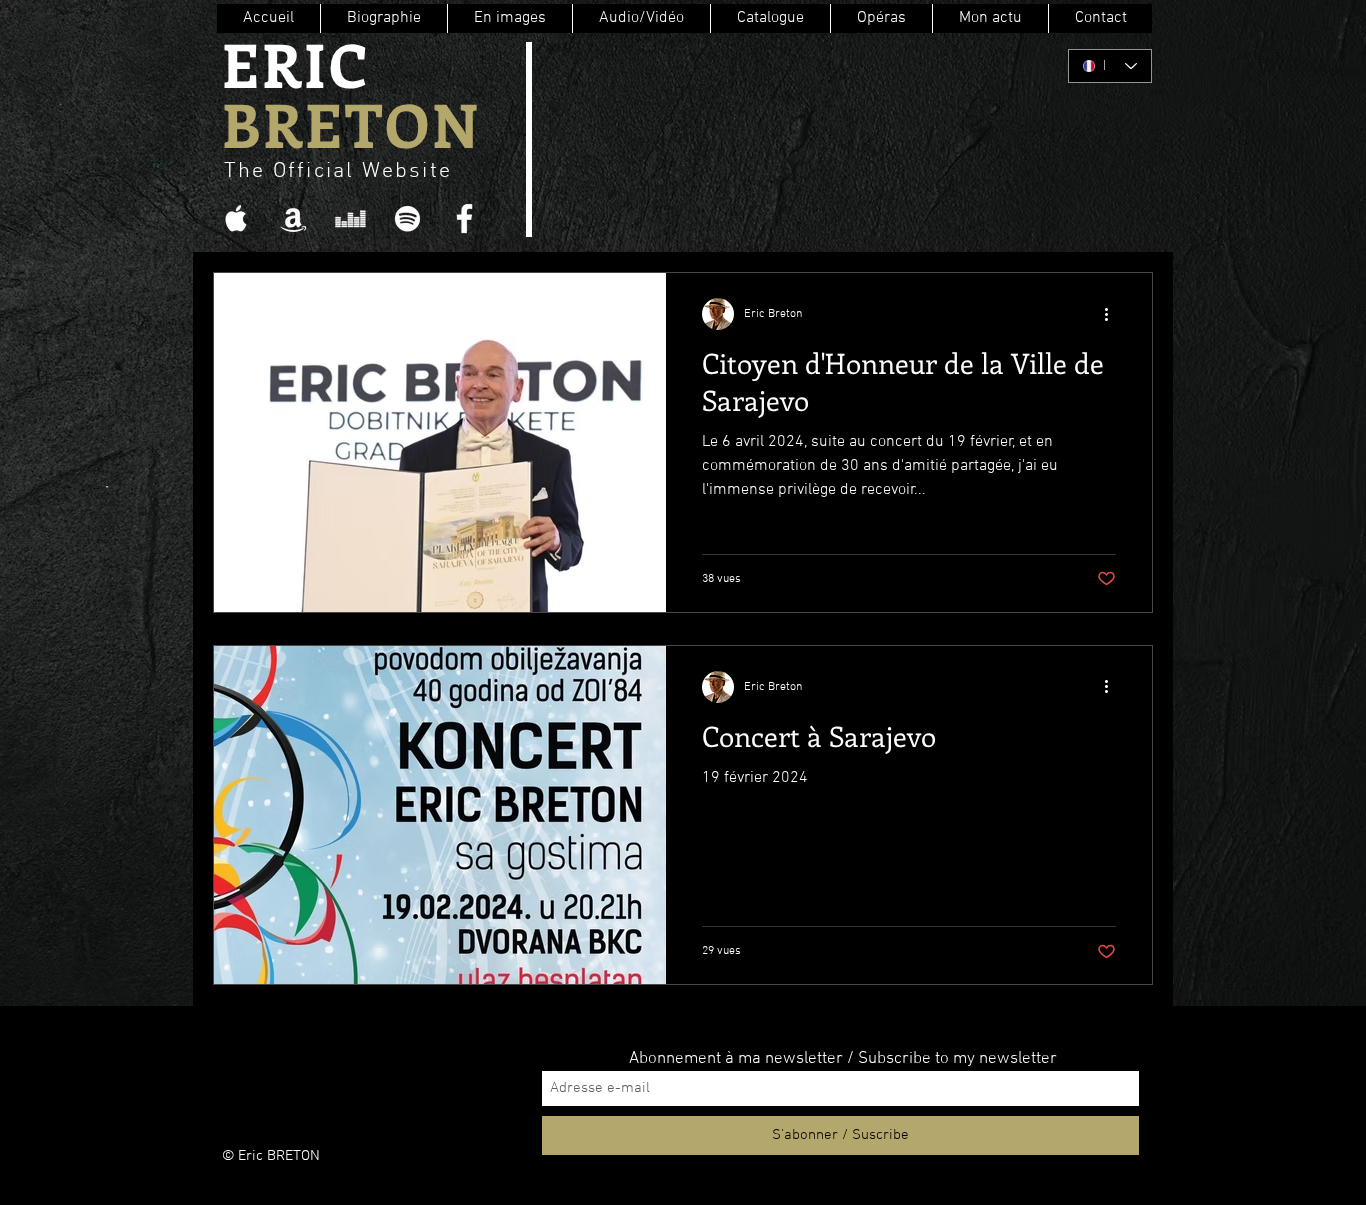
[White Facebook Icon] (464, 218)
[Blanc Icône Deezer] (350, 218)
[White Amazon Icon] (293, 218)
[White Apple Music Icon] (236, 218)
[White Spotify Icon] (407, 218)
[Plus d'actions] (1113, 314)
